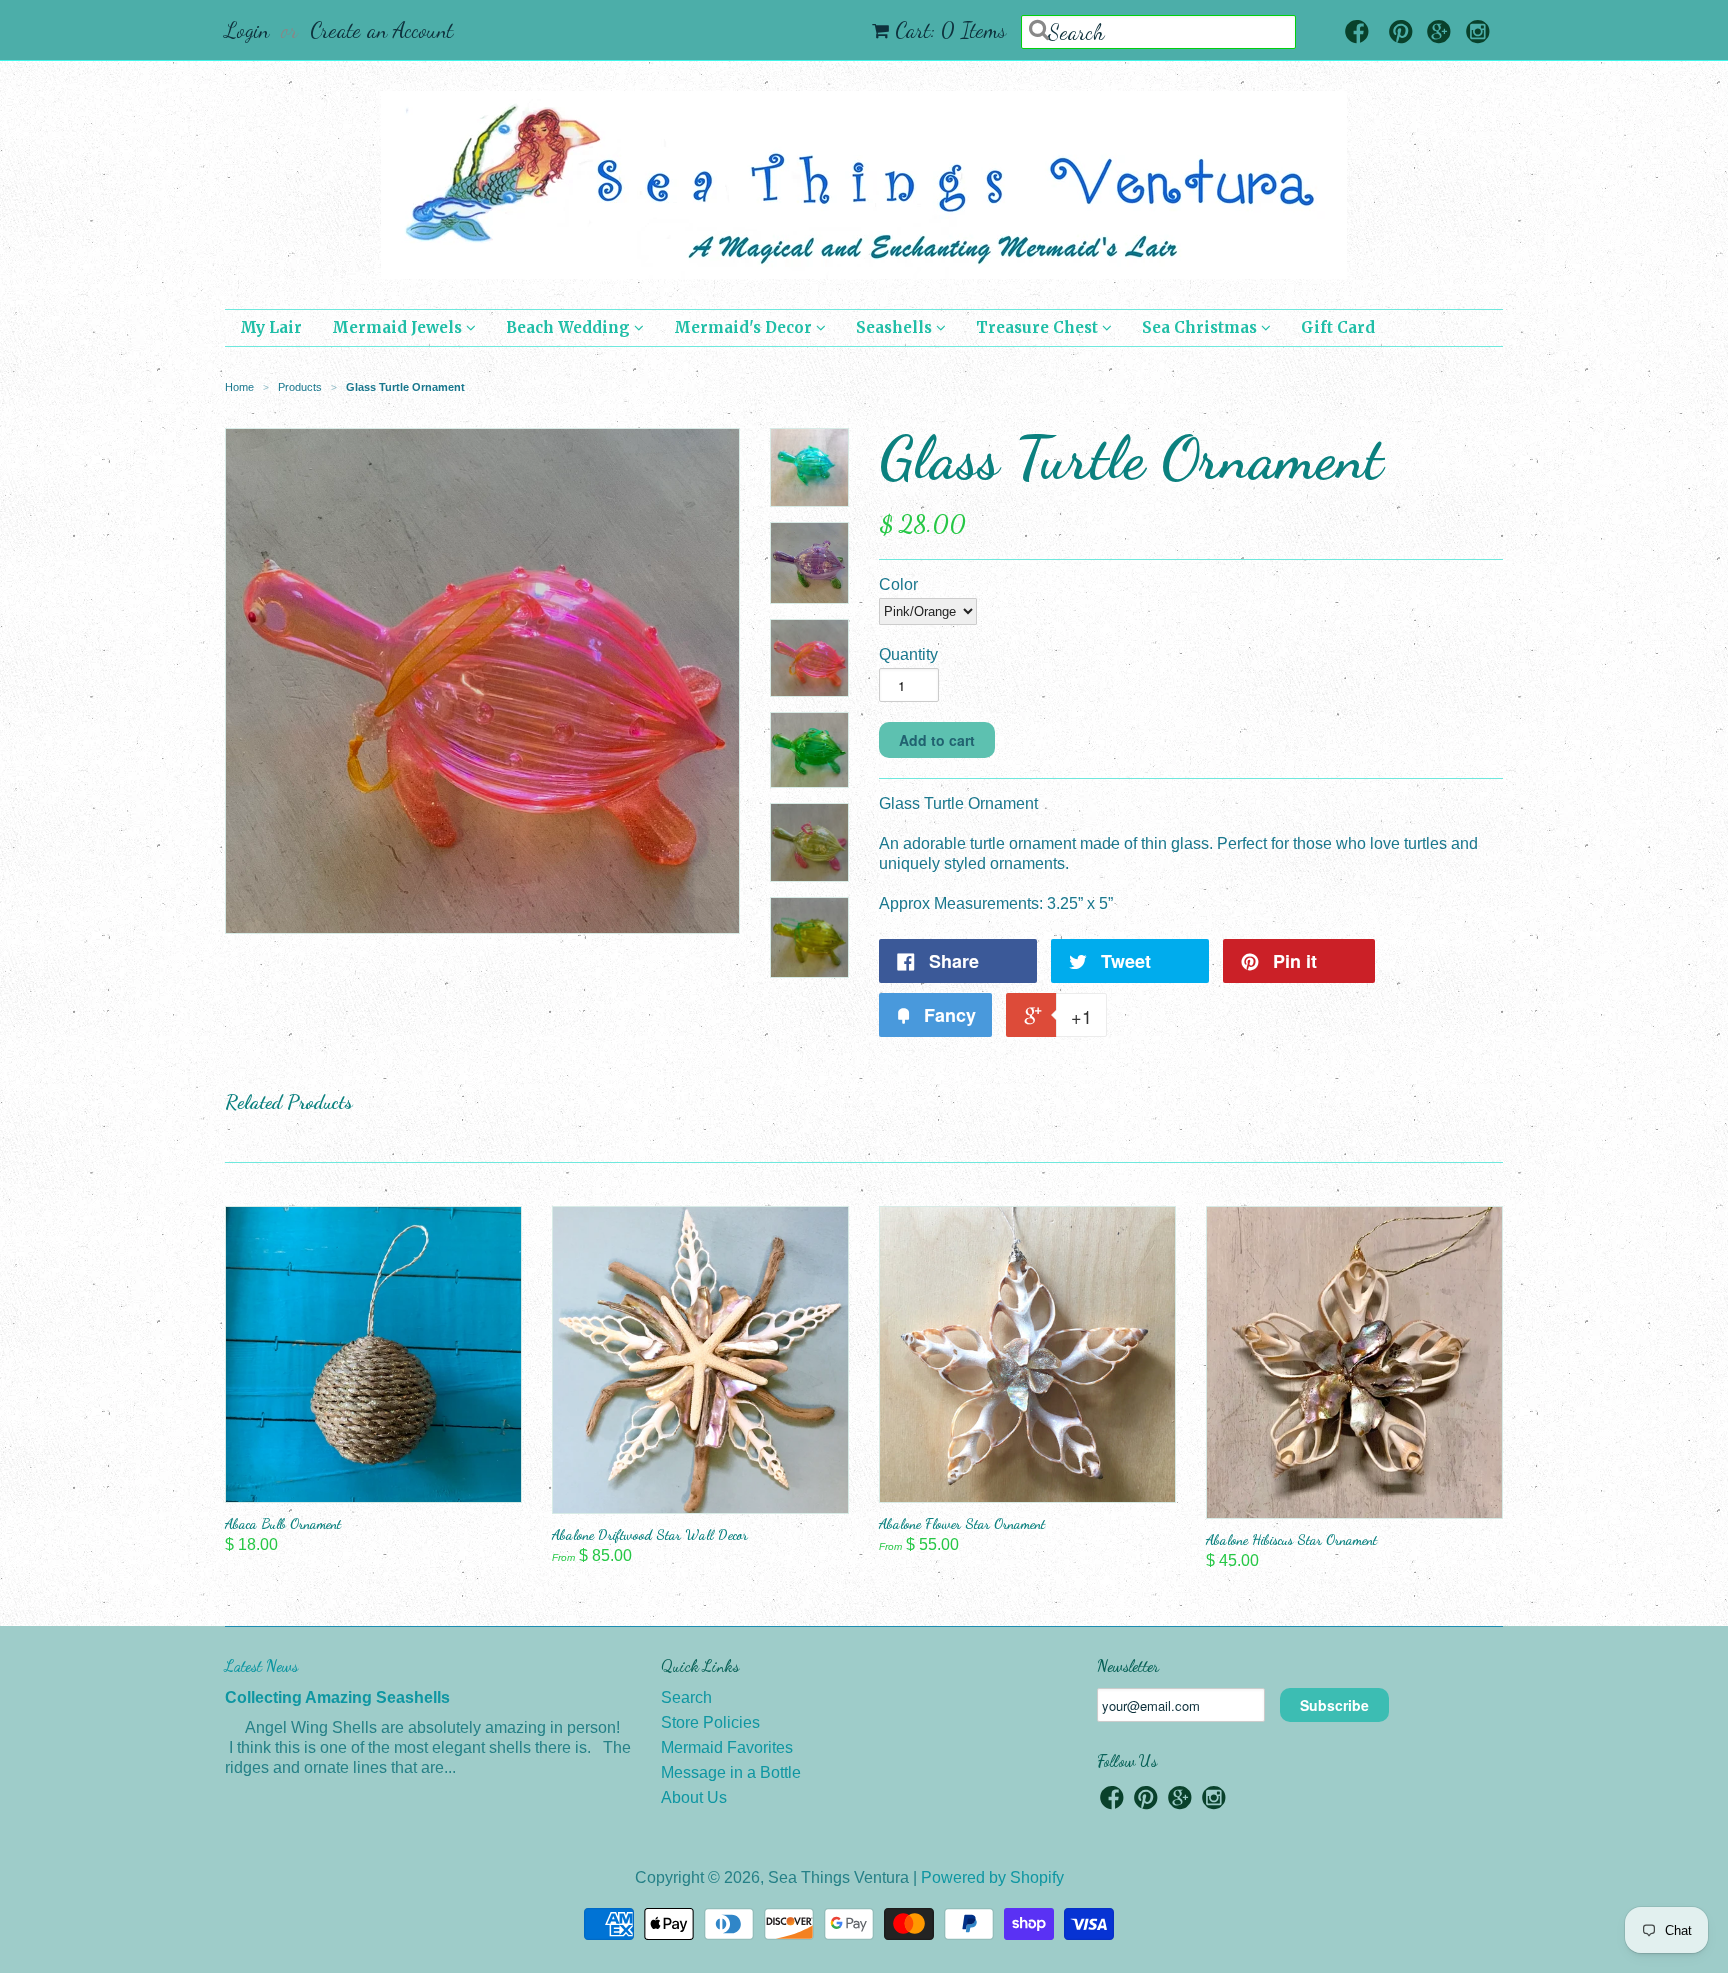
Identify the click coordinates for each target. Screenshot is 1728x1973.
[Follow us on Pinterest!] (1401, 33)
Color (898, 584)
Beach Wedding (570, 327)
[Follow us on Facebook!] (1357, 33)
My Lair (271, 327)
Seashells (896, 327)
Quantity (908, 654)
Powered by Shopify (992, 1877)
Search (686, 1697)
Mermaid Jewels (399, 327)
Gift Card (1338, 327)
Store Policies (710, 1722)
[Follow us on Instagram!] (1478, 33)
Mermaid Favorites (727, 1747)
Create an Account (381, 30)
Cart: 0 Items (950, 30)
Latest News (261, 1665)
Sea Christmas (1201, 327)
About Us (694, 1797)
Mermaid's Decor (745, 327)
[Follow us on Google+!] (1439, 33)
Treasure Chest (1039, 327)
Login (247, 30)
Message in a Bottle (731, 1772)
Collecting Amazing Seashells (337, 1697)
